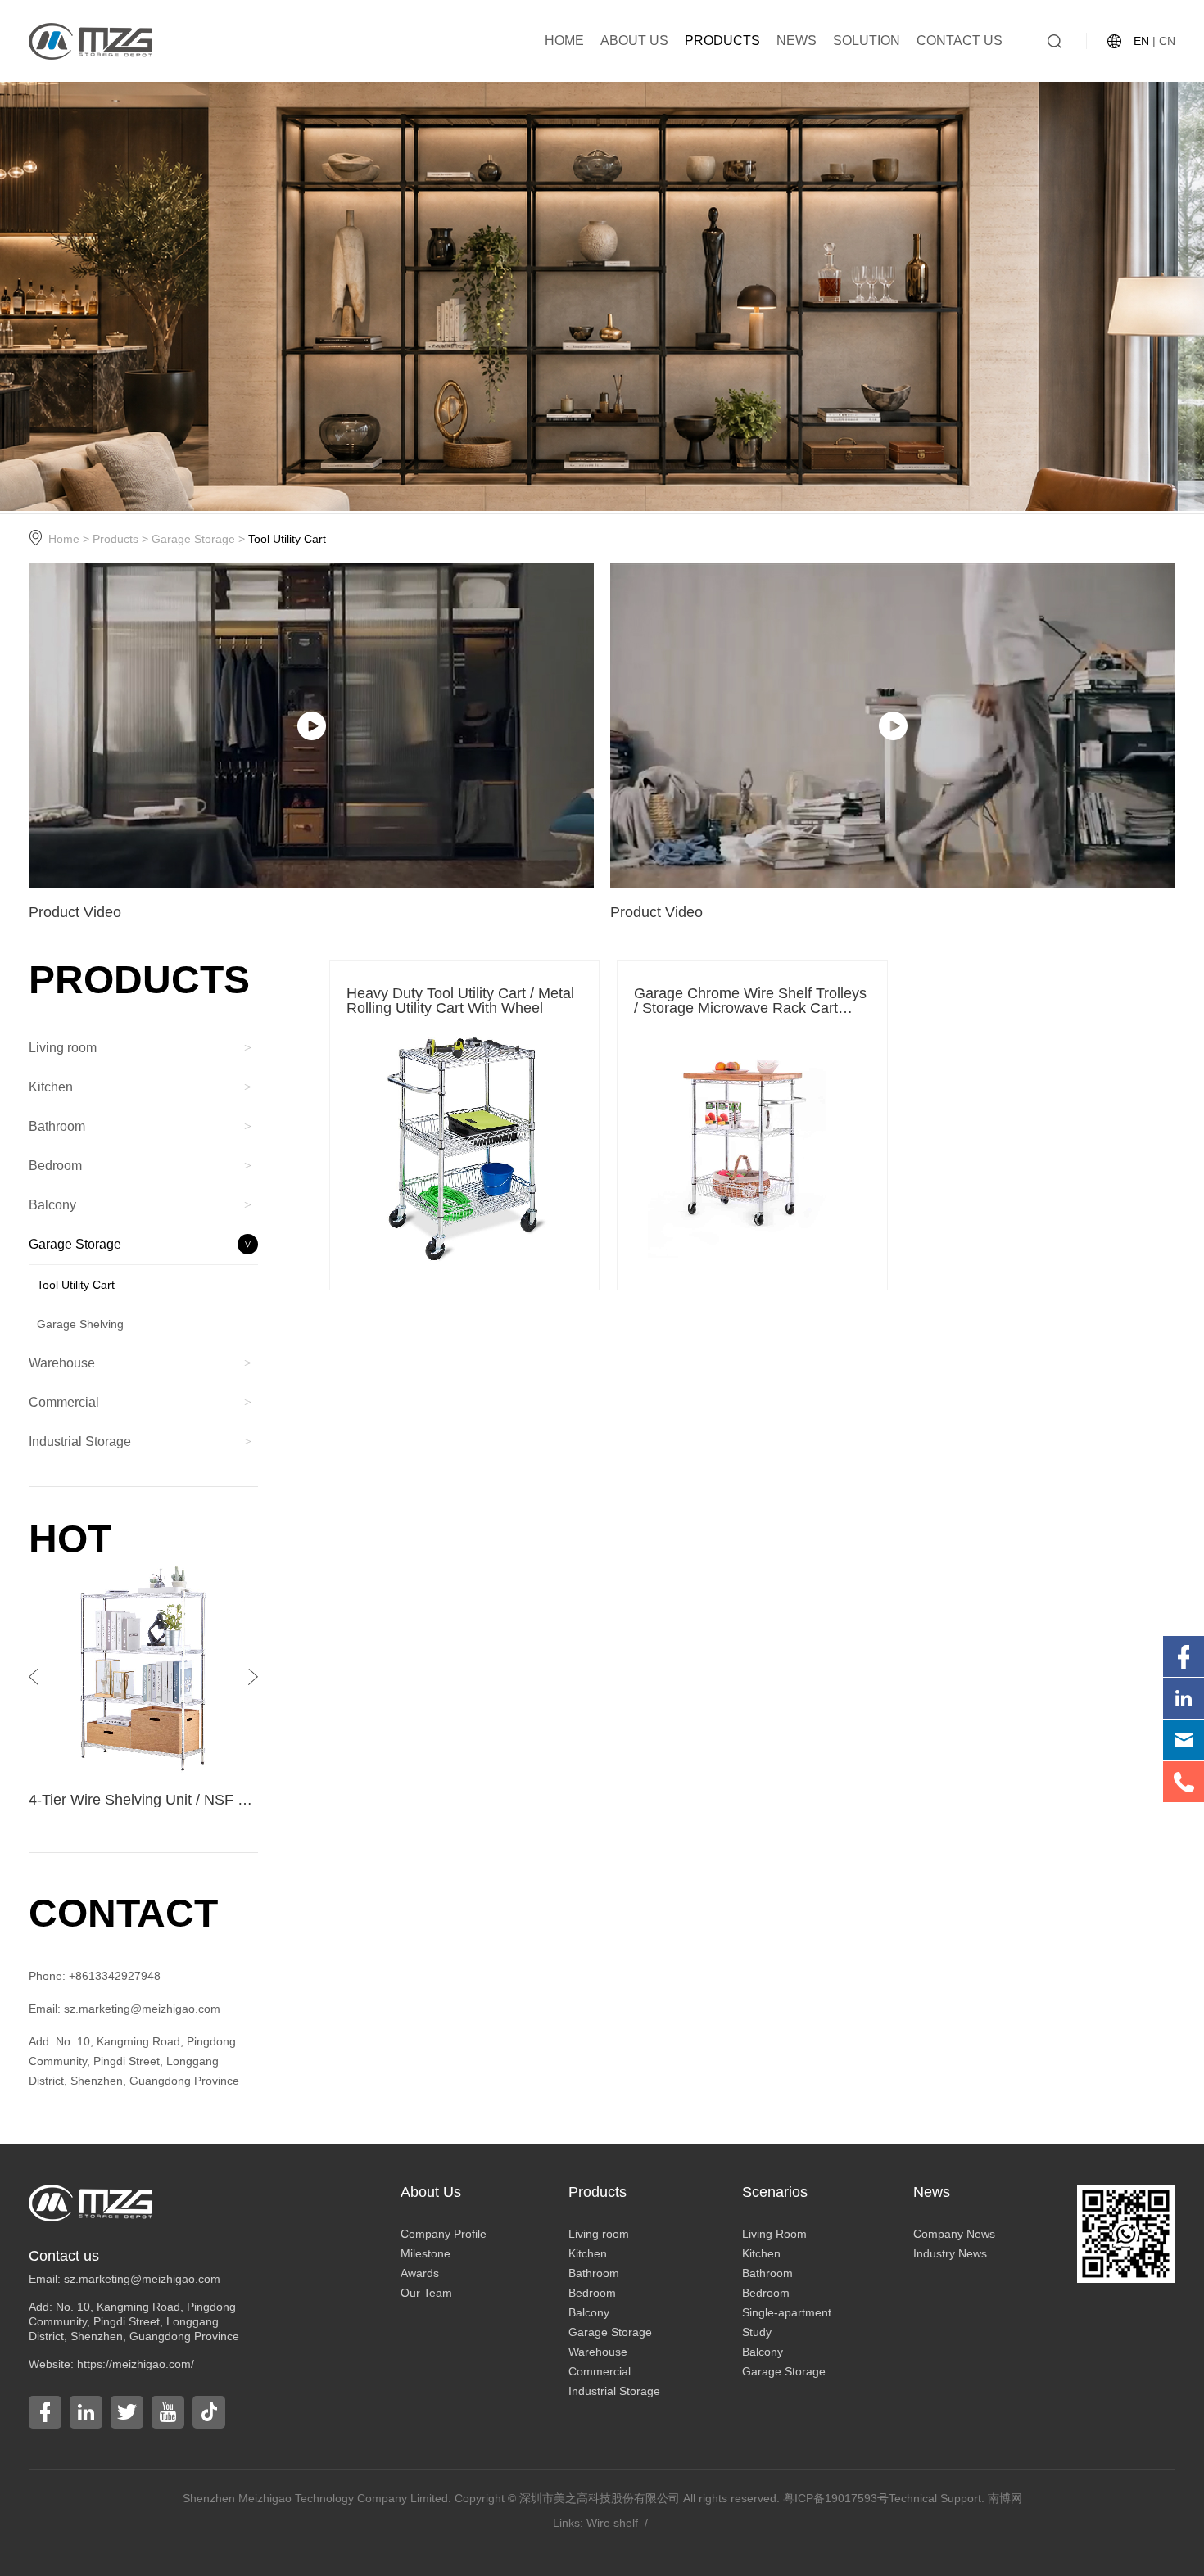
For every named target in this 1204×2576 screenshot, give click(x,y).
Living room (599, 2234)
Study (757, 2332)
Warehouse (598, 2352)
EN (1141, 41)
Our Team (426, 2293)
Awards (420, 2273)
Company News (954, 2234)
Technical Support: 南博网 (955, 2498)
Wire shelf (612, 2523)
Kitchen (588, 2253)
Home (564, 41)
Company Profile (444, 2234)
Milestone (425, 2253)
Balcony (589, 2312)
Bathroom (594, 2273)
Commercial (600, 2371)
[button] (253, 1677)
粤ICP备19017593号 (836, 2498)
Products (722, 41)
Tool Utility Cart (287, 539)
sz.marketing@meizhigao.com (142, 2279)
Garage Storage (193, 539)
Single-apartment (787, 2312)
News (797, 41)
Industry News (950, 2253)
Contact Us (960, 41)
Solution (867, 41)
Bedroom (592, 2293)
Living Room (774, 2234)
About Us (634, 41)
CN (1167, 41)
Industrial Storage (614, 2391)
